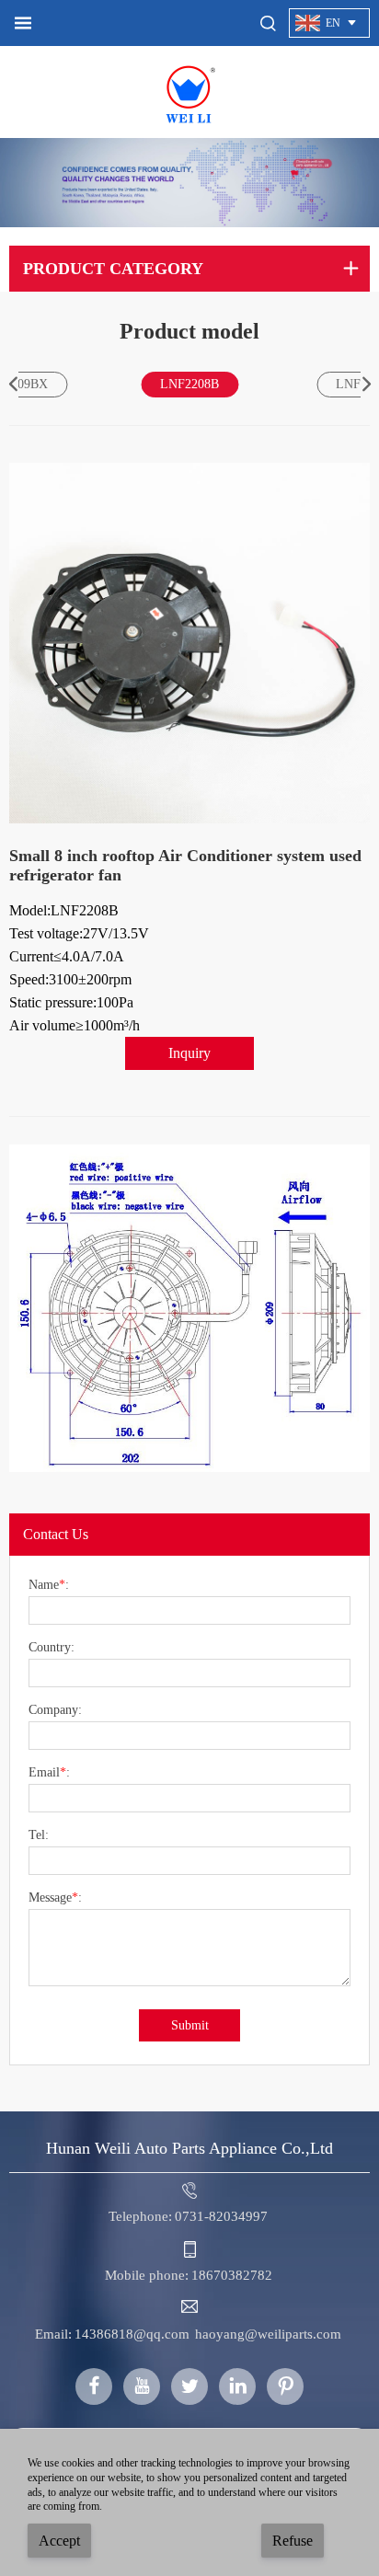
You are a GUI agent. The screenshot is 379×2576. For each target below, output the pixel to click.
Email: (49, 1773)
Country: (52, 1648)
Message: (55, 1898)
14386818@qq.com (132, 2334)
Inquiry (189, 1053)
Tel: (39, 1835)
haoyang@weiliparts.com (268, 2334)
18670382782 (232, 2275)
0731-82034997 (221, 2216)
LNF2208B (189, 384)
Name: (49, 1585)
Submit (190, 2025)
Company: (55, 1710)
